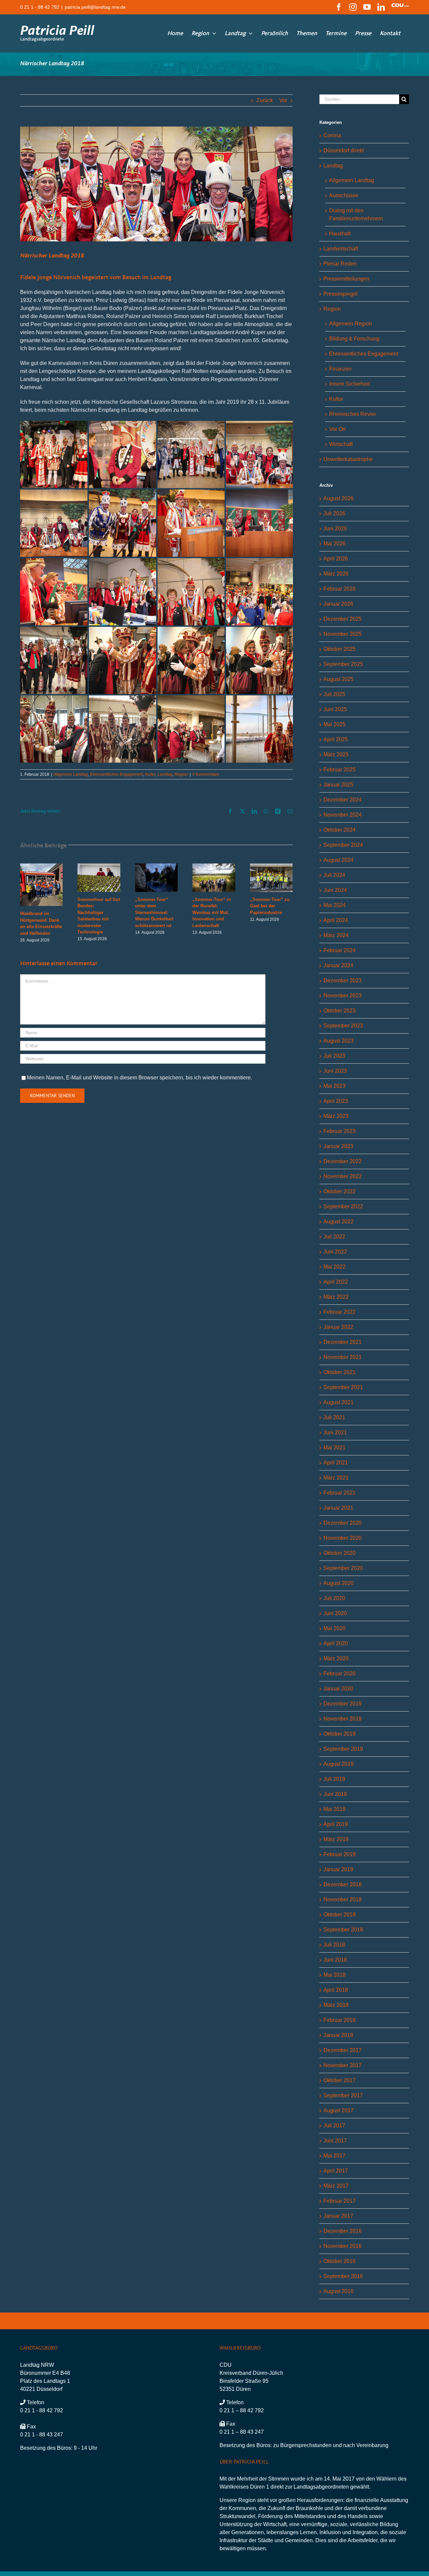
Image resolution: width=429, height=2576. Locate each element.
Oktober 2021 (340, 1372)
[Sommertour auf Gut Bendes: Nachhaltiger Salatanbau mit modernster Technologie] (99, 866)
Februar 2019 (340, 1854)
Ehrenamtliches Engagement (117, 774)
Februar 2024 (340, 950)
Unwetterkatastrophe (348, 459)
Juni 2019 (335, 1794)
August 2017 (339, 2110)
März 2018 (336, 2005)
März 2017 (336, 2186)
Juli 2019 (334, 1779)
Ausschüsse (344, 195)
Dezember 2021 (343, 1342)
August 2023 (339, 1041)
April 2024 (336, 920)
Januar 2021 (338, 1508)
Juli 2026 (334, 513)
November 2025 (343, 634)
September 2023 (343, 1026)
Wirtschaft (341, 444)
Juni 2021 (335, 1432)
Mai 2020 (334, 1628)
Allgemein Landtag (71, 774)
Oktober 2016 (340, 2261)
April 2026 (336, 559)
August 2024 (339, 860)
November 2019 (343, 1719)
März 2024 (336, 935)
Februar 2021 (340, 1493)
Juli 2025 (334, 694)
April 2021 (336, 1463)
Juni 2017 (335, 2141)
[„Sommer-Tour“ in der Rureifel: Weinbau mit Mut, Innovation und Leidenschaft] (214, 866)
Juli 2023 (334, 1056)
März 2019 (336, 1839)
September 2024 (343, 845)
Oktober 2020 (340, 1553)
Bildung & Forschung (354, 339)
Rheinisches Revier (353, 414)
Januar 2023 (338, 1146)
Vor (283, 100)
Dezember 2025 (343, 619)
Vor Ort (337, 429)
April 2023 (336, 1101)
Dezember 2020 (343, 1523)
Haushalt (340, 234)
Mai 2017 (334, 2156)
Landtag (165, 774)
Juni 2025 (335, 709)
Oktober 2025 (340, 649)
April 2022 (336, 1282)
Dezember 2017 (343, 2050)
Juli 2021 (334, 1417)
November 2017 (343, 2065)
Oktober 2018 (340, 1915)
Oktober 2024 (340, 830)
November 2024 (343, 815)
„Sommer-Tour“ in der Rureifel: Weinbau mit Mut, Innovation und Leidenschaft (212, 913)
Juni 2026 (335, 528)
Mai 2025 (334, 724)
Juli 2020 (334, 1598)
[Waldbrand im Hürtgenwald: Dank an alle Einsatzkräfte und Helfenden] (41, 866)
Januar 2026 (338, 604)
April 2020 (336, 1643)
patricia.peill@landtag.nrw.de (95, 7)
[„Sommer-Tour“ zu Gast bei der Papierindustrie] (271, 866)
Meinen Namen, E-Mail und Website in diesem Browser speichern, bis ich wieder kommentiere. (139, 1078)
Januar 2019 (338, 1869)
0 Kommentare (206, 774)
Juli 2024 (334, 875)
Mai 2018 (334, 1975)
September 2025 (343, 664)
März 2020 (336, 1658)
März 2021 (336, 1478)
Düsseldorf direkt (344, 150)
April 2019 (336, 1824)
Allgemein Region (351, 324)
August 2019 (339, 1764)
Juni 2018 (335, 1960)
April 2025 (336, 739)
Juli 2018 (334, 1945)
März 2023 (336, 1116)
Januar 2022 (338, 1327)
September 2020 (343, 1568)
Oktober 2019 (340, 1734)
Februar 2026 (340, 589)
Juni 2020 (335, 1613)
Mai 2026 (334, 544)
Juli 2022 (334, 1237)
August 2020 (339, 1583)
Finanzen (340, 369)
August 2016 (339, 2291)
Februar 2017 (340, 2201)
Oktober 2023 (340, 1011)
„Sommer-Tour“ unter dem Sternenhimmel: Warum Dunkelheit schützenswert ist (154, 913)
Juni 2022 (335, 1252)
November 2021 (343, 1357)
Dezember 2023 (343, 980)
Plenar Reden (340, 264)
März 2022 (336, 1297)
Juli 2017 (334, 2126)
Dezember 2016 (343, 2231)
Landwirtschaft (341, 249)
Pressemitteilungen (346, 279)
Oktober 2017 (340, 2080)
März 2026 (336, 574)
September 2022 (343, 1206)
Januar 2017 (338, 2216)
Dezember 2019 (343, 1704)
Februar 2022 (340, 1312)
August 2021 (339, 1402)
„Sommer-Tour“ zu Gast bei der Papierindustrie (270, 906)
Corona (332, 135)
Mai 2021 (334, 1448)
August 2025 (339, 679)
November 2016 (343, 2246)
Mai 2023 (334, 1086)
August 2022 (339, 1222)
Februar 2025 (340, 770)
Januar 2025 (338, 785)
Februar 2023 (340, 1131)
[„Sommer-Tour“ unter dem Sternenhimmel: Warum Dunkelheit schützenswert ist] (156, 866)
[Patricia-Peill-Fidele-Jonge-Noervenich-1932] (156, 184)
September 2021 (343, 1387)
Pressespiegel (341, 294)
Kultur (150, 774)
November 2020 (343, 1538)
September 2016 (343, 2276)
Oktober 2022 (340, 1191)
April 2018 (336, 1990)
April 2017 (336, 2171)
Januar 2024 (338, 965)
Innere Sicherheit (349, 384)
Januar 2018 (338, 2035)
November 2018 (343, 1900)
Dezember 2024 (343, 800)
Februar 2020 (340, 1674)
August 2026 (339, 498)
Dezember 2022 (343, 1161)
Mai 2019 (334, 1809)
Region (181, 774)
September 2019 (343, 1749)
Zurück (265, 100)
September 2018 (343, 1930)
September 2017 (343, 2095)
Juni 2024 (335, 890)
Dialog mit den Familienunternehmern (356, 214)
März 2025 (336, 754)
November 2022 (343, 1176)
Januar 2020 (338, 1689)
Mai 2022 (334, 1267)
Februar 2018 (340, 2020)
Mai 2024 (334, 905)
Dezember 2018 (343, 1884)
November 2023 (343, 996)
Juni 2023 (335, 1071)
